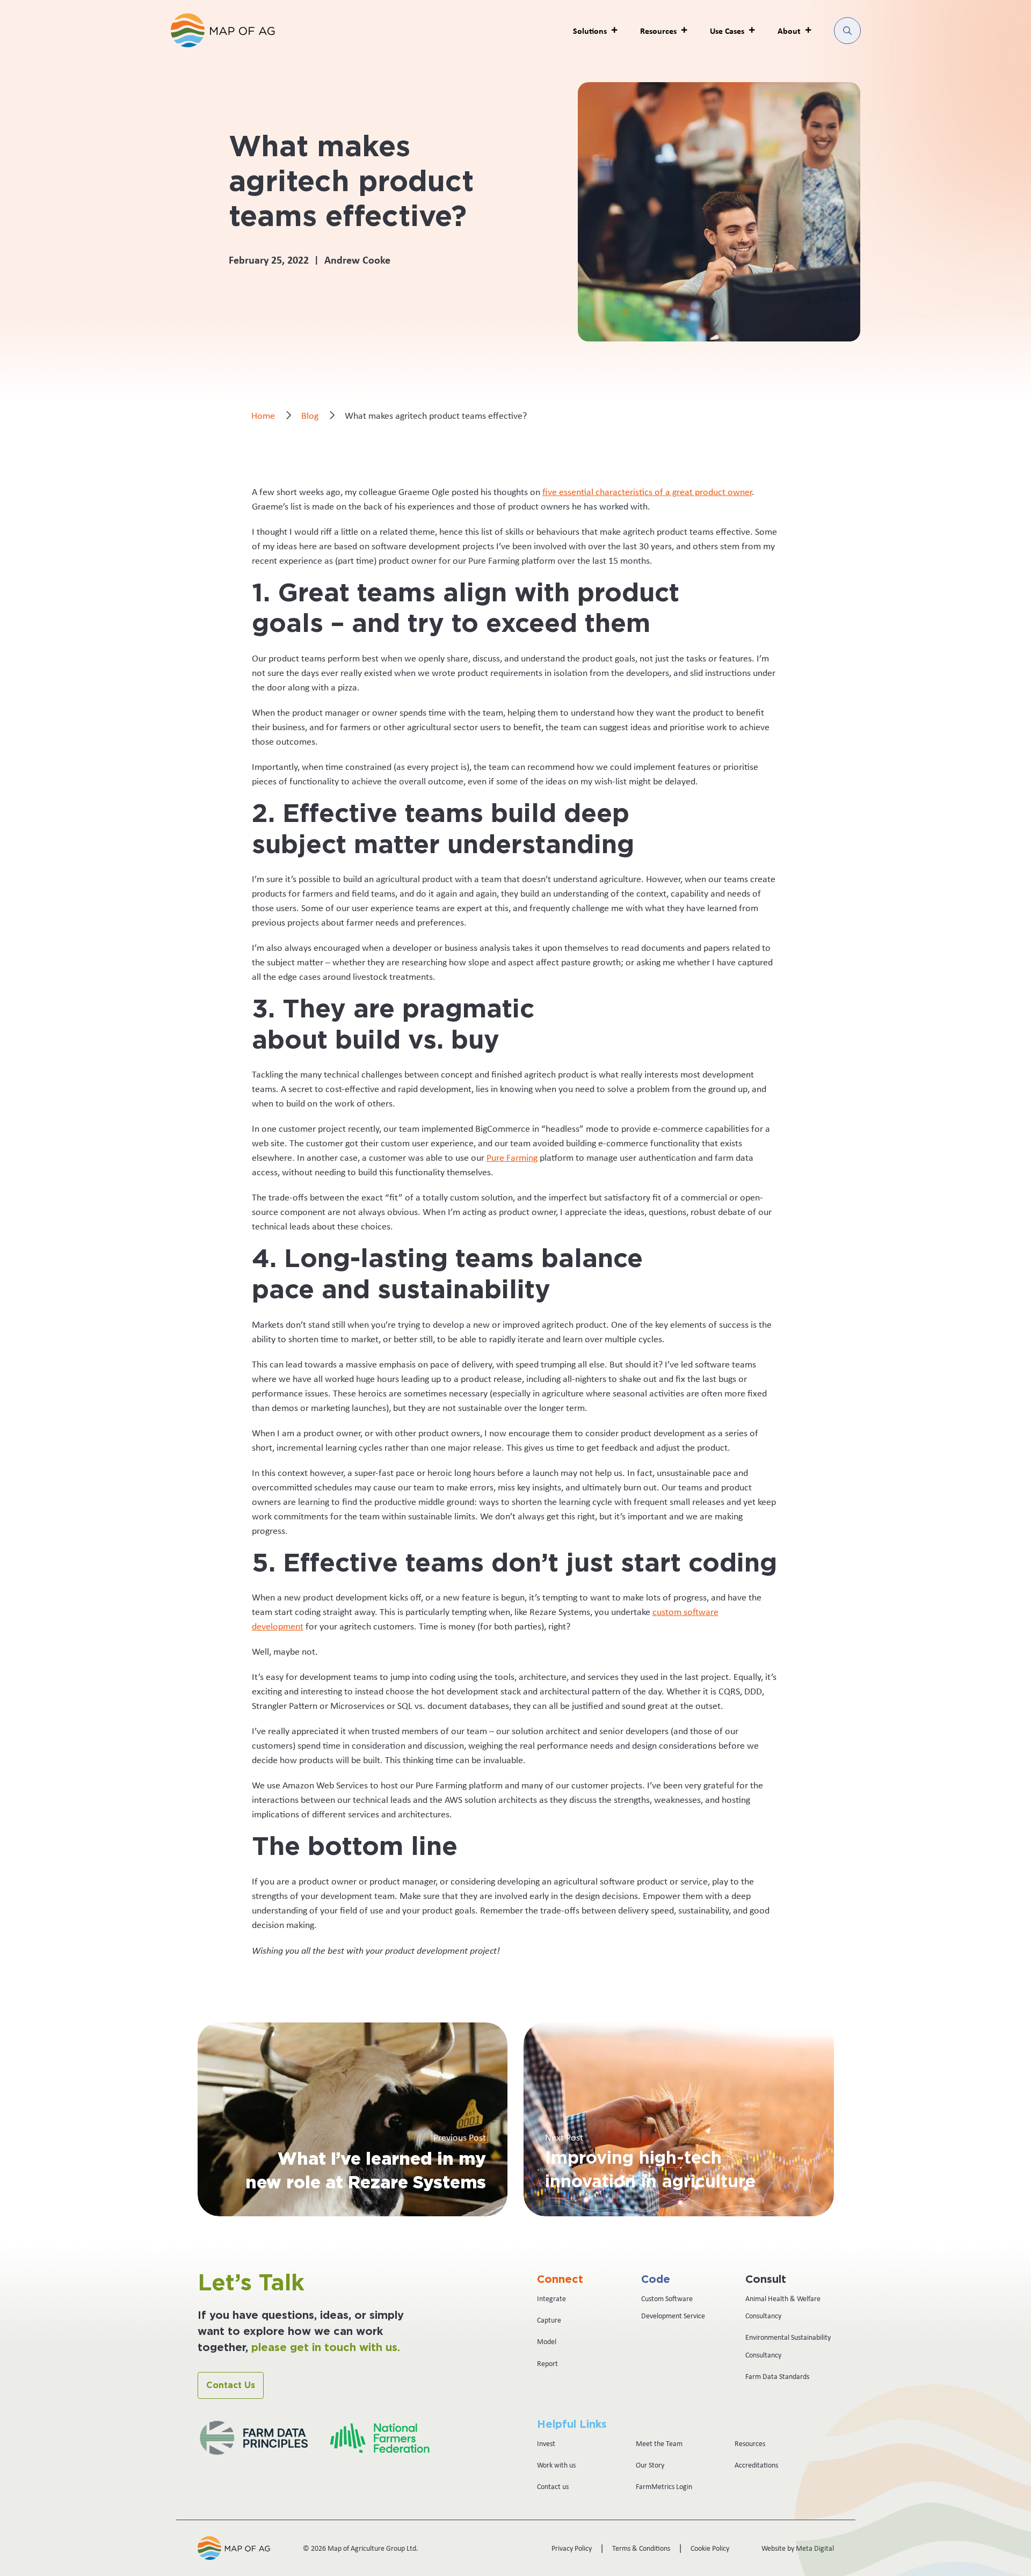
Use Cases (727, 31)
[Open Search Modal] (847, 31)
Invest (546, 2443)
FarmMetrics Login (664, 2486)
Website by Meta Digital (798, 2548)
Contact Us (231, 2385)
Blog (310, 416)
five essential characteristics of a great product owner (647, 492)
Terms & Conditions (641, 2548)
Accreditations (756, 2465)
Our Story (650, 2465)
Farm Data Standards (777, 2376)
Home (263, 416)
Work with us (556, 2465)
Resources (750, 2443)
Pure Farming (512, 1158)
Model (547, 2341)
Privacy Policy (572, 2548)
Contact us (553, 2486)
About (789, 31)
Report (547, 2363)
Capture (549, 2320)
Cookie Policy (710, 2548)
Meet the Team (659, 2443)
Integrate (551, 2298)
